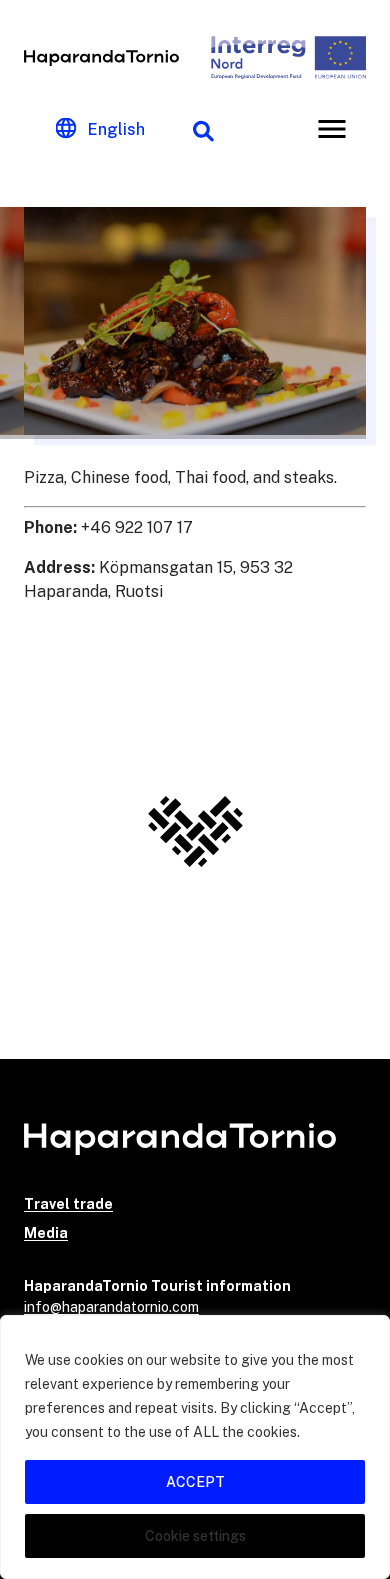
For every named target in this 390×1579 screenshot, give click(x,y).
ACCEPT (195, 1482)
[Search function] (203, 129)
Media (46, 1233)
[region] (195, 1447)
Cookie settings (195, 1536)
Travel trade (68, 1204)
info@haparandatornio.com (111, 1307)
